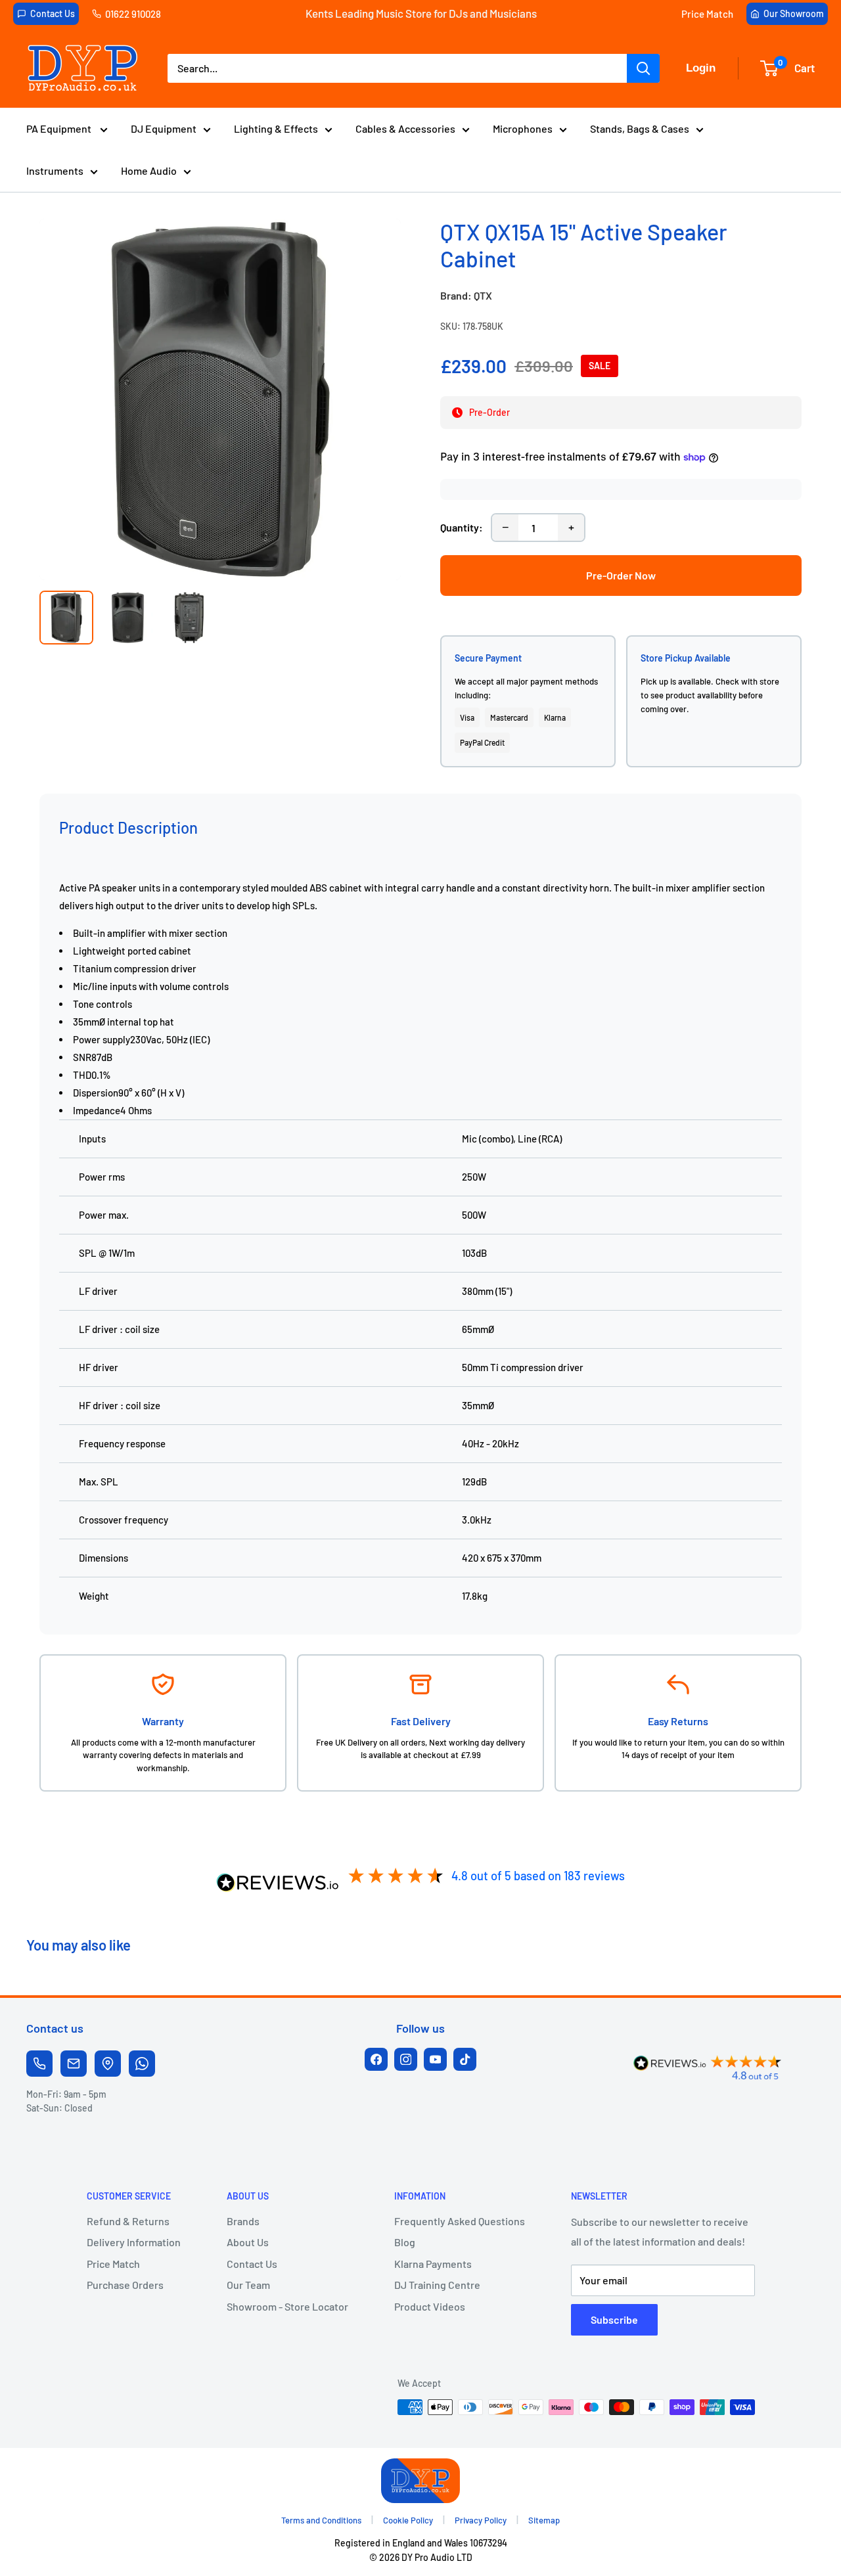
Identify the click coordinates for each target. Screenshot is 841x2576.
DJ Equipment (164, 128)
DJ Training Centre (437, 2285)
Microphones (523, 128)
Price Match (707, 14)
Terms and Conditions (321, 2520)
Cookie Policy (408, 2520)
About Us (248, 2242)
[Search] (643, 68)
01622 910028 (133, 14)
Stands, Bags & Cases (640, 128)
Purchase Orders (125, 2285)
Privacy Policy (481, 2520)
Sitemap (544, 2520)
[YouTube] (435, 2059)
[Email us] (74, 2064)
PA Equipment (60, 128)
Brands (243, 2221)
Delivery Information (134, 2242)
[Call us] (39, 2064)
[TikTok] (465, 2059)
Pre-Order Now (621, 575)
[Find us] (108, 2064)
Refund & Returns (128, 2221)
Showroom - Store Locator (287, 2306)
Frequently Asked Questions (460, 2221)
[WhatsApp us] (142, 2064)
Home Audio (149, 170)
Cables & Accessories (405, 128)
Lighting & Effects (276, 128)
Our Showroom (794, 13)
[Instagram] (406, 2059)
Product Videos (430, 2306)
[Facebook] (376, 2059)
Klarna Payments (433, 2264)
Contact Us (53, 13)
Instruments (55, 170)
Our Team (248, 2285)
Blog (405, 2242)
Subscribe (614, 2319)
